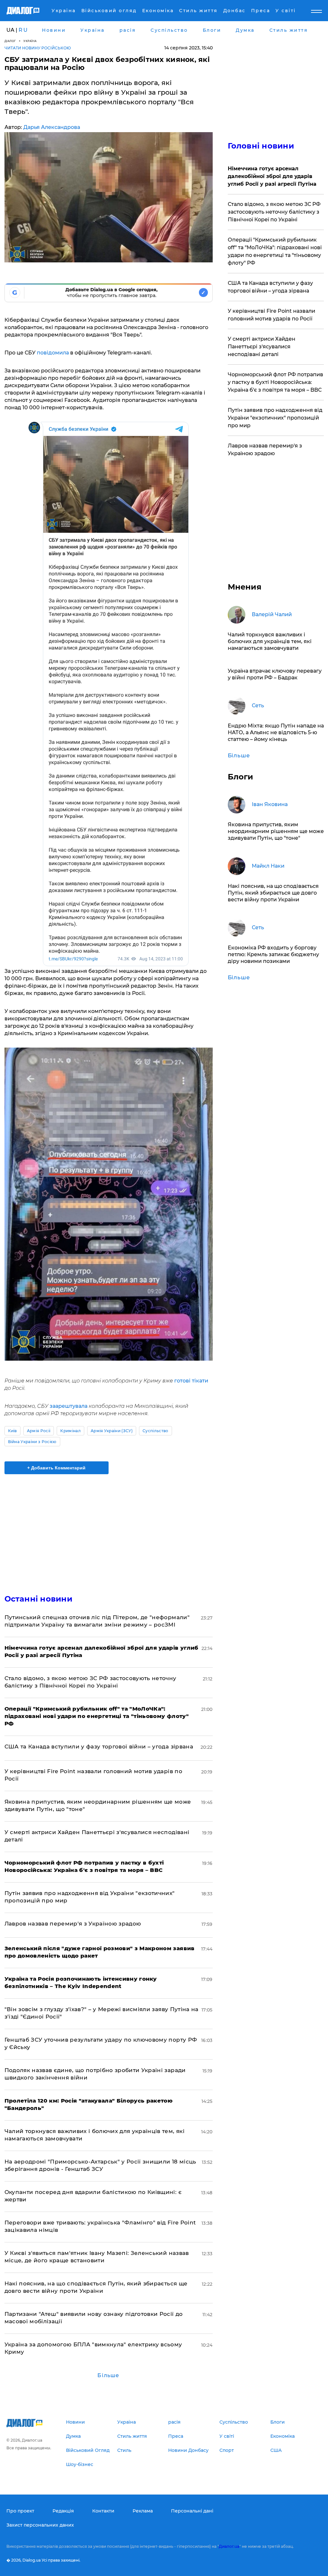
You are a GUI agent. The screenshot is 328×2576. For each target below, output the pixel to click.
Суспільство (156, 1431)
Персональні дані (192, 2511)
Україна (30, 41)
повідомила (53, 353)
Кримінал (70, 1431)
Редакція (63, 2511)
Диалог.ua (229, 2546)
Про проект (20, 2511)
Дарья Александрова (52, 127)
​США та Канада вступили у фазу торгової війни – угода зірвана (99, 1747)
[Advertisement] (109, 1530)
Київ (12, 1431)
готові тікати (191, 1381)
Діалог (10, 41)
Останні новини (38, 1599)
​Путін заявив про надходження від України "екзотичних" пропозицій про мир (275, 418)
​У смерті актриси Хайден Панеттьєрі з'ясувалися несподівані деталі (262, 347)
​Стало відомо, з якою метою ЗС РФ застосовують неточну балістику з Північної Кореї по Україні (274, 212)
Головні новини (261, 146)
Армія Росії (39, 1431)
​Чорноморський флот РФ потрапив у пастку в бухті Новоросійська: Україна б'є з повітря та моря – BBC (275, 382)
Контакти (103, 2511)
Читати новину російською (38, 48)
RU (23, 30)
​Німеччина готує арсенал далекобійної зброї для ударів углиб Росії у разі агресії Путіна (272, 176)
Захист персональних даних (40, 2525)
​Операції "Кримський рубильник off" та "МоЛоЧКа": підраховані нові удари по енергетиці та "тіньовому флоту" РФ (275, 251)
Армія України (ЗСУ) (112, 1431)
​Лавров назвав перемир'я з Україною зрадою (73, 1924)
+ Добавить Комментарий (56, 1468)
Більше (108, 2375)
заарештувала (68, 1406)
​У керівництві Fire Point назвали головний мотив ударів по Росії (271, 315)
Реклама (143, 2511)
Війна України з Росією (32, 1442)
